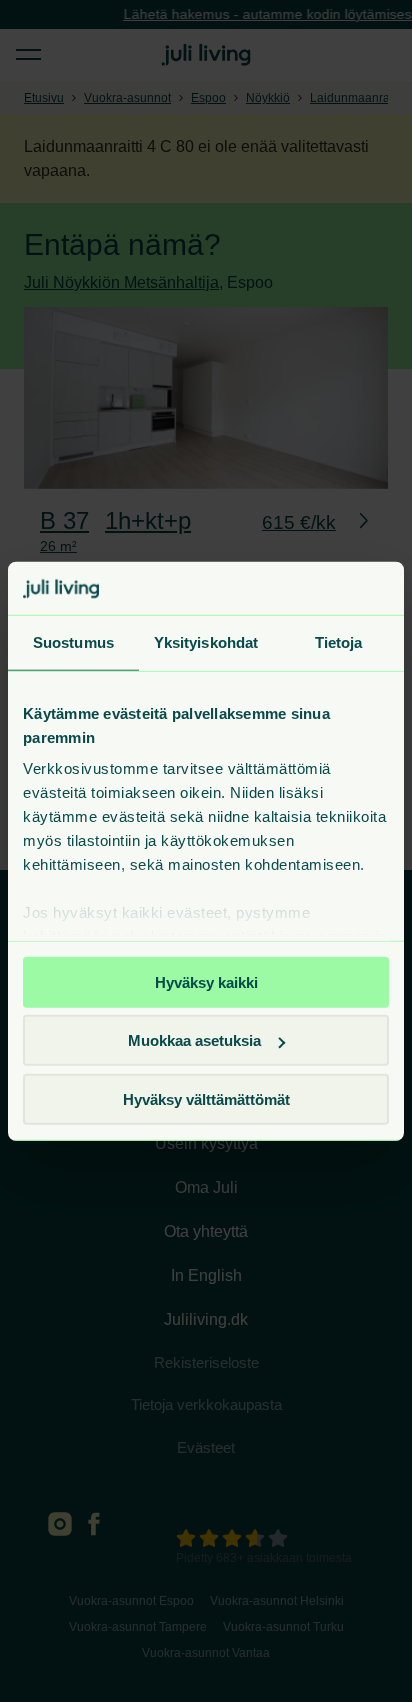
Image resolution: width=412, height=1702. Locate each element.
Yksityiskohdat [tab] (206, 641)
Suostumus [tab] (73, 641)
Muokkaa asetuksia (194, 1040)
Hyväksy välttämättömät (206, 1098)
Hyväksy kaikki (206, 981)
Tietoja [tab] (339, 641)
